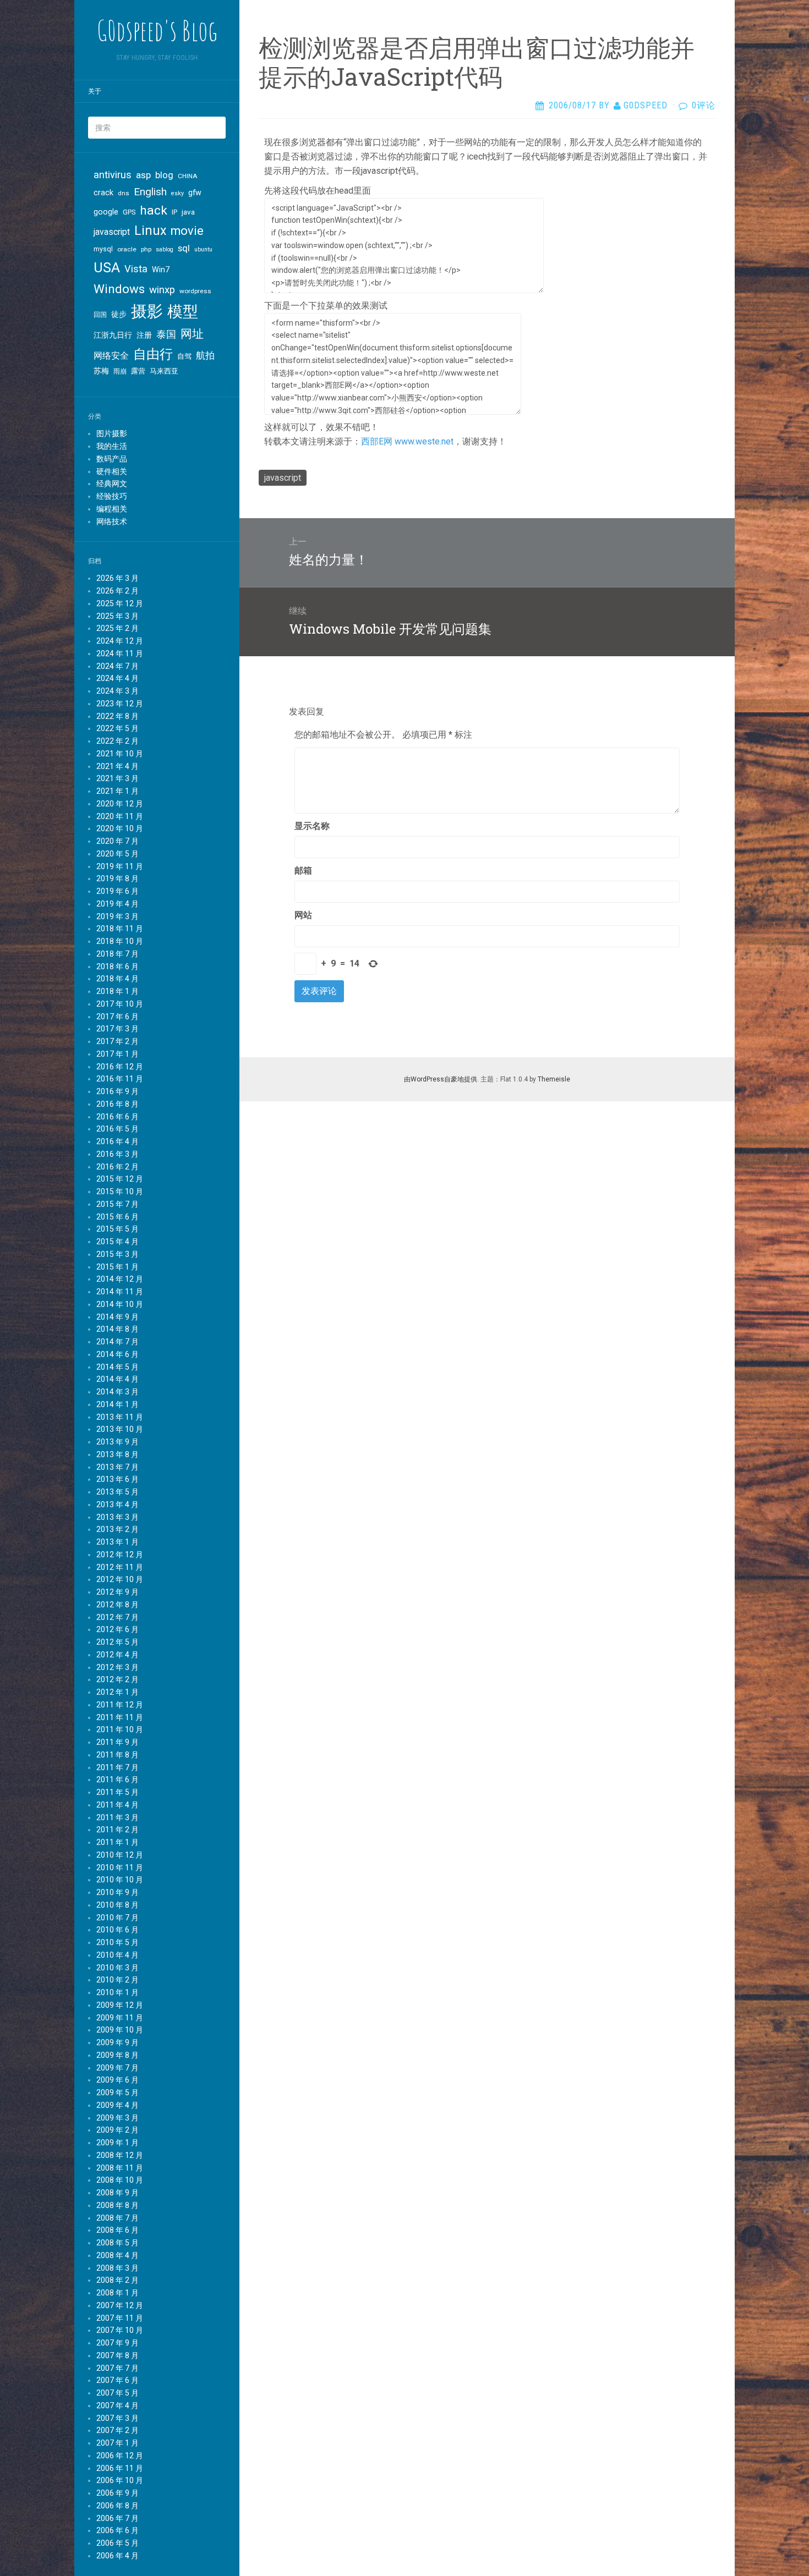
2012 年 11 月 (120, 1567)
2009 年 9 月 (117, 2042)
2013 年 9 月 (117, 1442)
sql (184, 248)
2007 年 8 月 (117, 2355)
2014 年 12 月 (120, 1279)
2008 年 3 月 (117, 2268)
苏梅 (101, 371)
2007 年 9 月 (117, 2343)
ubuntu (203, 249)
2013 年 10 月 (120, 1429)
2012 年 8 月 (117, 1605)
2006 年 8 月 (117, 2506)
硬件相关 (112, 471)
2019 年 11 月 (120, 866)
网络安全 (111, 356)
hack (154, 210)
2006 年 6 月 (117, 2530)
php (146, 249)
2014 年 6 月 (117, 1354)
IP (174, 212)
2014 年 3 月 (117, 1392)
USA (107, 268)
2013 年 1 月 (117, 1542)
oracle (127, 249)
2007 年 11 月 (120, 2318)
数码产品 (112, 459)
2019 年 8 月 (117, 878)
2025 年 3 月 (117, 616)
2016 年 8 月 (117, 1104)
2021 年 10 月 (120, 754)
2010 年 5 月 (117, 1942)
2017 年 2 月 (117, 1041)
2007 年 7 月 (117, 2368)
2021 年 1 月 (117, 791)
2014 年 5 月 (117, 1367)
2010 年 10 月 (120, 1880)
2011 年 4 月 (117, 1805)
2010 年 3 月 (117, 1968)
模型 (183, 312)
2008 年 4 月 (117, 2255)
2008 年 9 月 (117, 2193)
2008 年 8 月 (117, 2205)
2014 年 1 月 (117, 1404)
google (106, 212)
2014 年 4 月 (117, 1379)
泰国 (166, 334)
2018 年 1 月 (117, 991)
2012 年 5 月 (117, 1642)
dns (124, 193)
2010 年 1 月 (117, 1992)
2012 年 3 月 (117, 1667)
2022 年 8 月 (117, 716)
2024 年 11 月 (120, 653)
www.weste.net (424, 441)
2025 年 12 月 (120, 603)
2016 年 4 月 (117, 1141)
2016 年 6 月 (117, 1117)
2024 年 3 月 (117, 691)
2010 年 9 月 (117, 1892)
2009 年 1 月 (117, 2143)
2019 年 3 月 (117, 916)
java (188, 212)
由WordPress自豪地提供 (441, 1079)
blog (164, 175)
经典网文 (112, 484)
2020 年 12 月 (120, 804)
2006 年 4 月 (117, 2556)
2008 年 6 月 (117, 2230)
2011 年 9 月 (117, 1742)
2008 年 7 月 (117, 2218)
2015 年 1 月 (117, 1267)
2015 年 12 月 (120, 1179)
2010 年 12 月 (120, 1855)
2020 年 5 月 (117, 854)
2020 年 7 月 (117, 841)
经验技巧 (112, 496)
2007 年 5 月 (117, 2393)
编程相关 (112, 509)
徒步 (119, 314)
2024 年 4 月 (117, 678)
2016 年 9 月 (117, 1091)
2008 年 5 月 (117, 2243)
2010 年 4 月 (117, 1955)
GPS (129, 212)
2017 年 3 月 (117, 1029)
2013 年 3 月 (117, 1517)
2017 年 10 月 (120, 1004)
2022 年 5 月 (117, 728)
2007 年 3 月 (117, 2418)
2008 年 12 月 (120, 2155)
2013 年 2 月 (117, 1529)
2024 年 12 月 (120, 641)
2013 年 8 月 (117, 1454)
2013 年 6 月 (117, 1479)
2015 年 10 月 (120, 1191)
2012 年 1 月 (117, 1692)
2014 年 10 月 (120, 1304)
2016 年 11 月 (120, 1079)
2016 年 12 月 (120, 1067)
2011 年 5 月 (117, 1792)
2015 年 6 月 (117, 1217)
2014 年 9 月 (117, 1317)
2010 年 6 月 (117, 1930)
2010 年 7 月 (117, 1918)
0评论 (704, 105)
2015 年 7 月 (117, 1204)
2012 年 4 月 (117, 1655)
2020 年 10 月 (120, 828)
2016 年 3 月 (117, 1154)
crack (103, 193)
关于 (95, 91)
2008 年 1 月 (117, 2293)
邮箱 (303, 870)
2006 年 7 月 (117, 2518)
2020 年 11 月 (120, 816)
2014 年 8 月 (117, 1329)
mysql (103, 249)
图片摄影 (112, 433)
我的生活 (112, 446)
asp (143, 175)
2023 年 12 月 (120, 704)
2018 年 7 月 (117, 954)
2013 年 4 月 (117, 1504)
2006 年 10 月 (120, 2480)
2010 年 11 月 (120, 1868)
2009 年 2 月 (117, 2130)
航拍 (205, 355)
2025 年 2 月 (117, 628)
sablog (165, 249)
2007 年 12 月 (120, 2305)
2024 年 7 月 (117, 666)
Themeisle (554, 1079)
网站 (303, 915)
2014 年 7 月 (117, 1342)
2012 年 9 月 (117, 1592)
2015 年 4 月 (117, 1242)
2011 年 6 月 (117, 1779)
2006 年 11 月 (120, 2468)
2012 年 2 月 (117, 1679)
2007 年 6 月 (117, 2380)
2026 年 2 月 (117, 591)
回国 (100, 315)
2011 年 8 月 (117, 1755)
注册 (144, 335)
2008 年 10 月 (120, 2180)
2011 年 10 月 (120, 1729)
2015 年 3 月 (117, 1254)
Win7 (161, 270)
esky (177, 193)
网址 (192, 334)
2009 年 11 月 (120, 2018)
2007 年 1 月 (117, 2443)
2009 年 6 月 (117, 2080)
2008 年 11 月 (120, 2168)
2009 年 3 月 (117, 2118)
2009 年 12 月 (120, 2005)
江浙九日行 (113, 335)
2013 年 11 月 (120, 1417)
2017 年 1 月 (117, 1054)
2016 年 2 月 (117, 1167)
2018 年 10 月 (120, 941)
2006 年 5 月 (117, 2543)
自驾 (184, 356)
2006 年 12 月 (120, 2456)
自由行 (153, 354)
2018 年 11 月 (120, 929)
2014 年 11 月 (120, 1292)
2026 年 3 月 (117, 578)
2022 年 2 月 (117, 741)
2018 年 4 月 (117, 979)
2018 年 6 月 (117, 966)
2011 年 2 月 (117, 1830)
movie (187, 231)
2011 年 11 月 (120, 1717)
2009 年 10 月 (120, 2030)
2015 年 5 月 (117, 1229)
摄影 (147, 311)
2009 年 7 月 (117, 2068)
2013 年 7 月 (117, 1467)
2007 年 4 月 (117, 2405)
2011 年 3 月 (117, 1817)
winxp (162, 290)
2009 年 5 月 (117, 2092)
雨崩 (120, 371)
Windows (119, 289)
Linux (150, 231)
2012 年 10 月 (120, 1579)
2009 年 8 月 (117, 2055)
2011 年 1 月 (117, 1842)
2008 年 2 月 (117, 2280)
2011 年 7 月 (117, 1767)
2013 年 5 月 (117, 1492)
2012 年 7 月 (117, 1617)
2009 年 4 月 (117, 2105)
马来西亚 (164, 371)
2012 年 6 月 (117, 1629)
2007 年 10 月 (120, 2330)
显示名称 (312, 826)
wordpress (195, 291)
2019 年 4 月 (117, 904)
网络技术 (112, 521)
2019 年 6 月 (117, 891)
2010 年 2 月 (117, 1980)
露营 (138, 371)
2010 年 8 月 (117, 1905)
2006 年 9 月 (117, 2493)
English (150, 192)
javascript (112, 232)
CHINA (188, 176)
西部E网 (377, 441)
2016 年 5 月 (117, 1129)
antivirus (113, 175)
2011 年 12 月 (120, 1705)
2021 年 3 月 (117, 778)
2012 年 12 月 (120, 1555)
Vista (136, 269)
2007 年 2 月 (117, 2430)
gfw (195, 193)
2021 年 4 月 (117, 766)
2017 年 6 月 (117, 1017)
